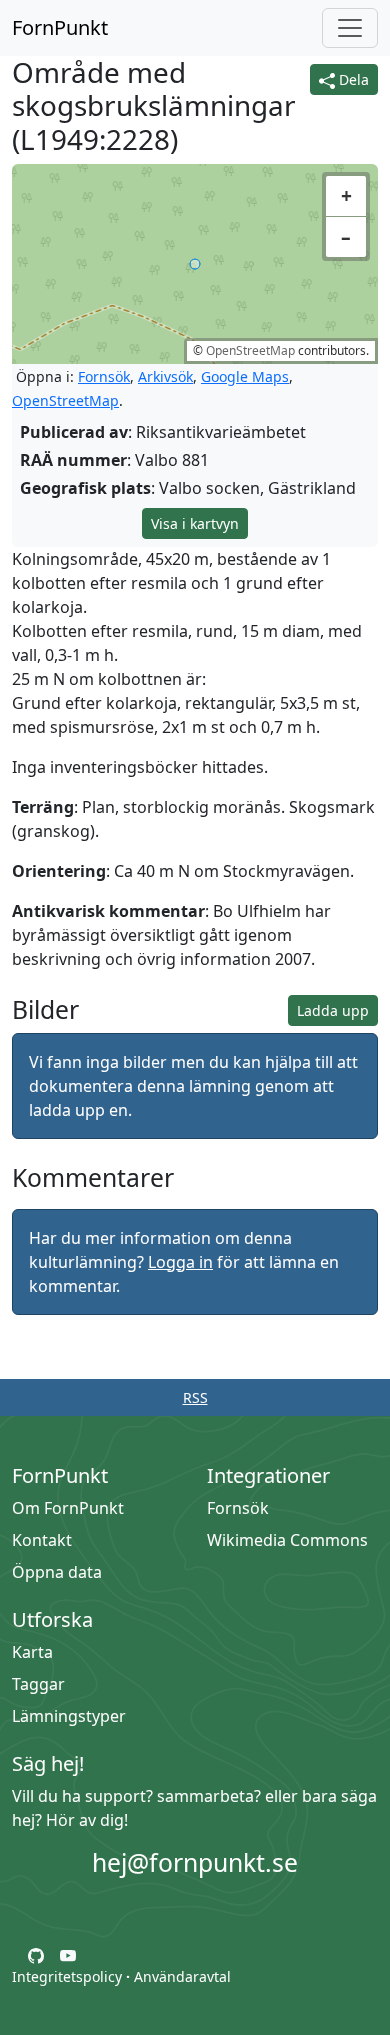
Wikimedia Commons (287, 1540)
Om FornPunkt (68, 1508)
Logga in (180, 1262)
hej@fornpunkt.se (195, 1862)
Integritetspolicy (67, 1976)
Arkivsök (165, 376)
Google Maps (245, 376)
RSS (195, 1397)
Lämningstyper (69, 1716)
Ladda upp (333, 1010)
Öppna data (57, 1572)
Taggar (38, 1684)
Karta (32, 1652)
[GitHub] (36, 1954)
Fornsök (104, 376)
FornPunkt (60, 27)
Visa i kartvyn (195, 523)
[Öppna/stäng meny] (350, 28)
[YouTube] (68, 1954)
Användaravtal (182, 1976)
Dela (352, 79)
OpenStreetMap (250, 350)
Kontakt (42, 1540)
